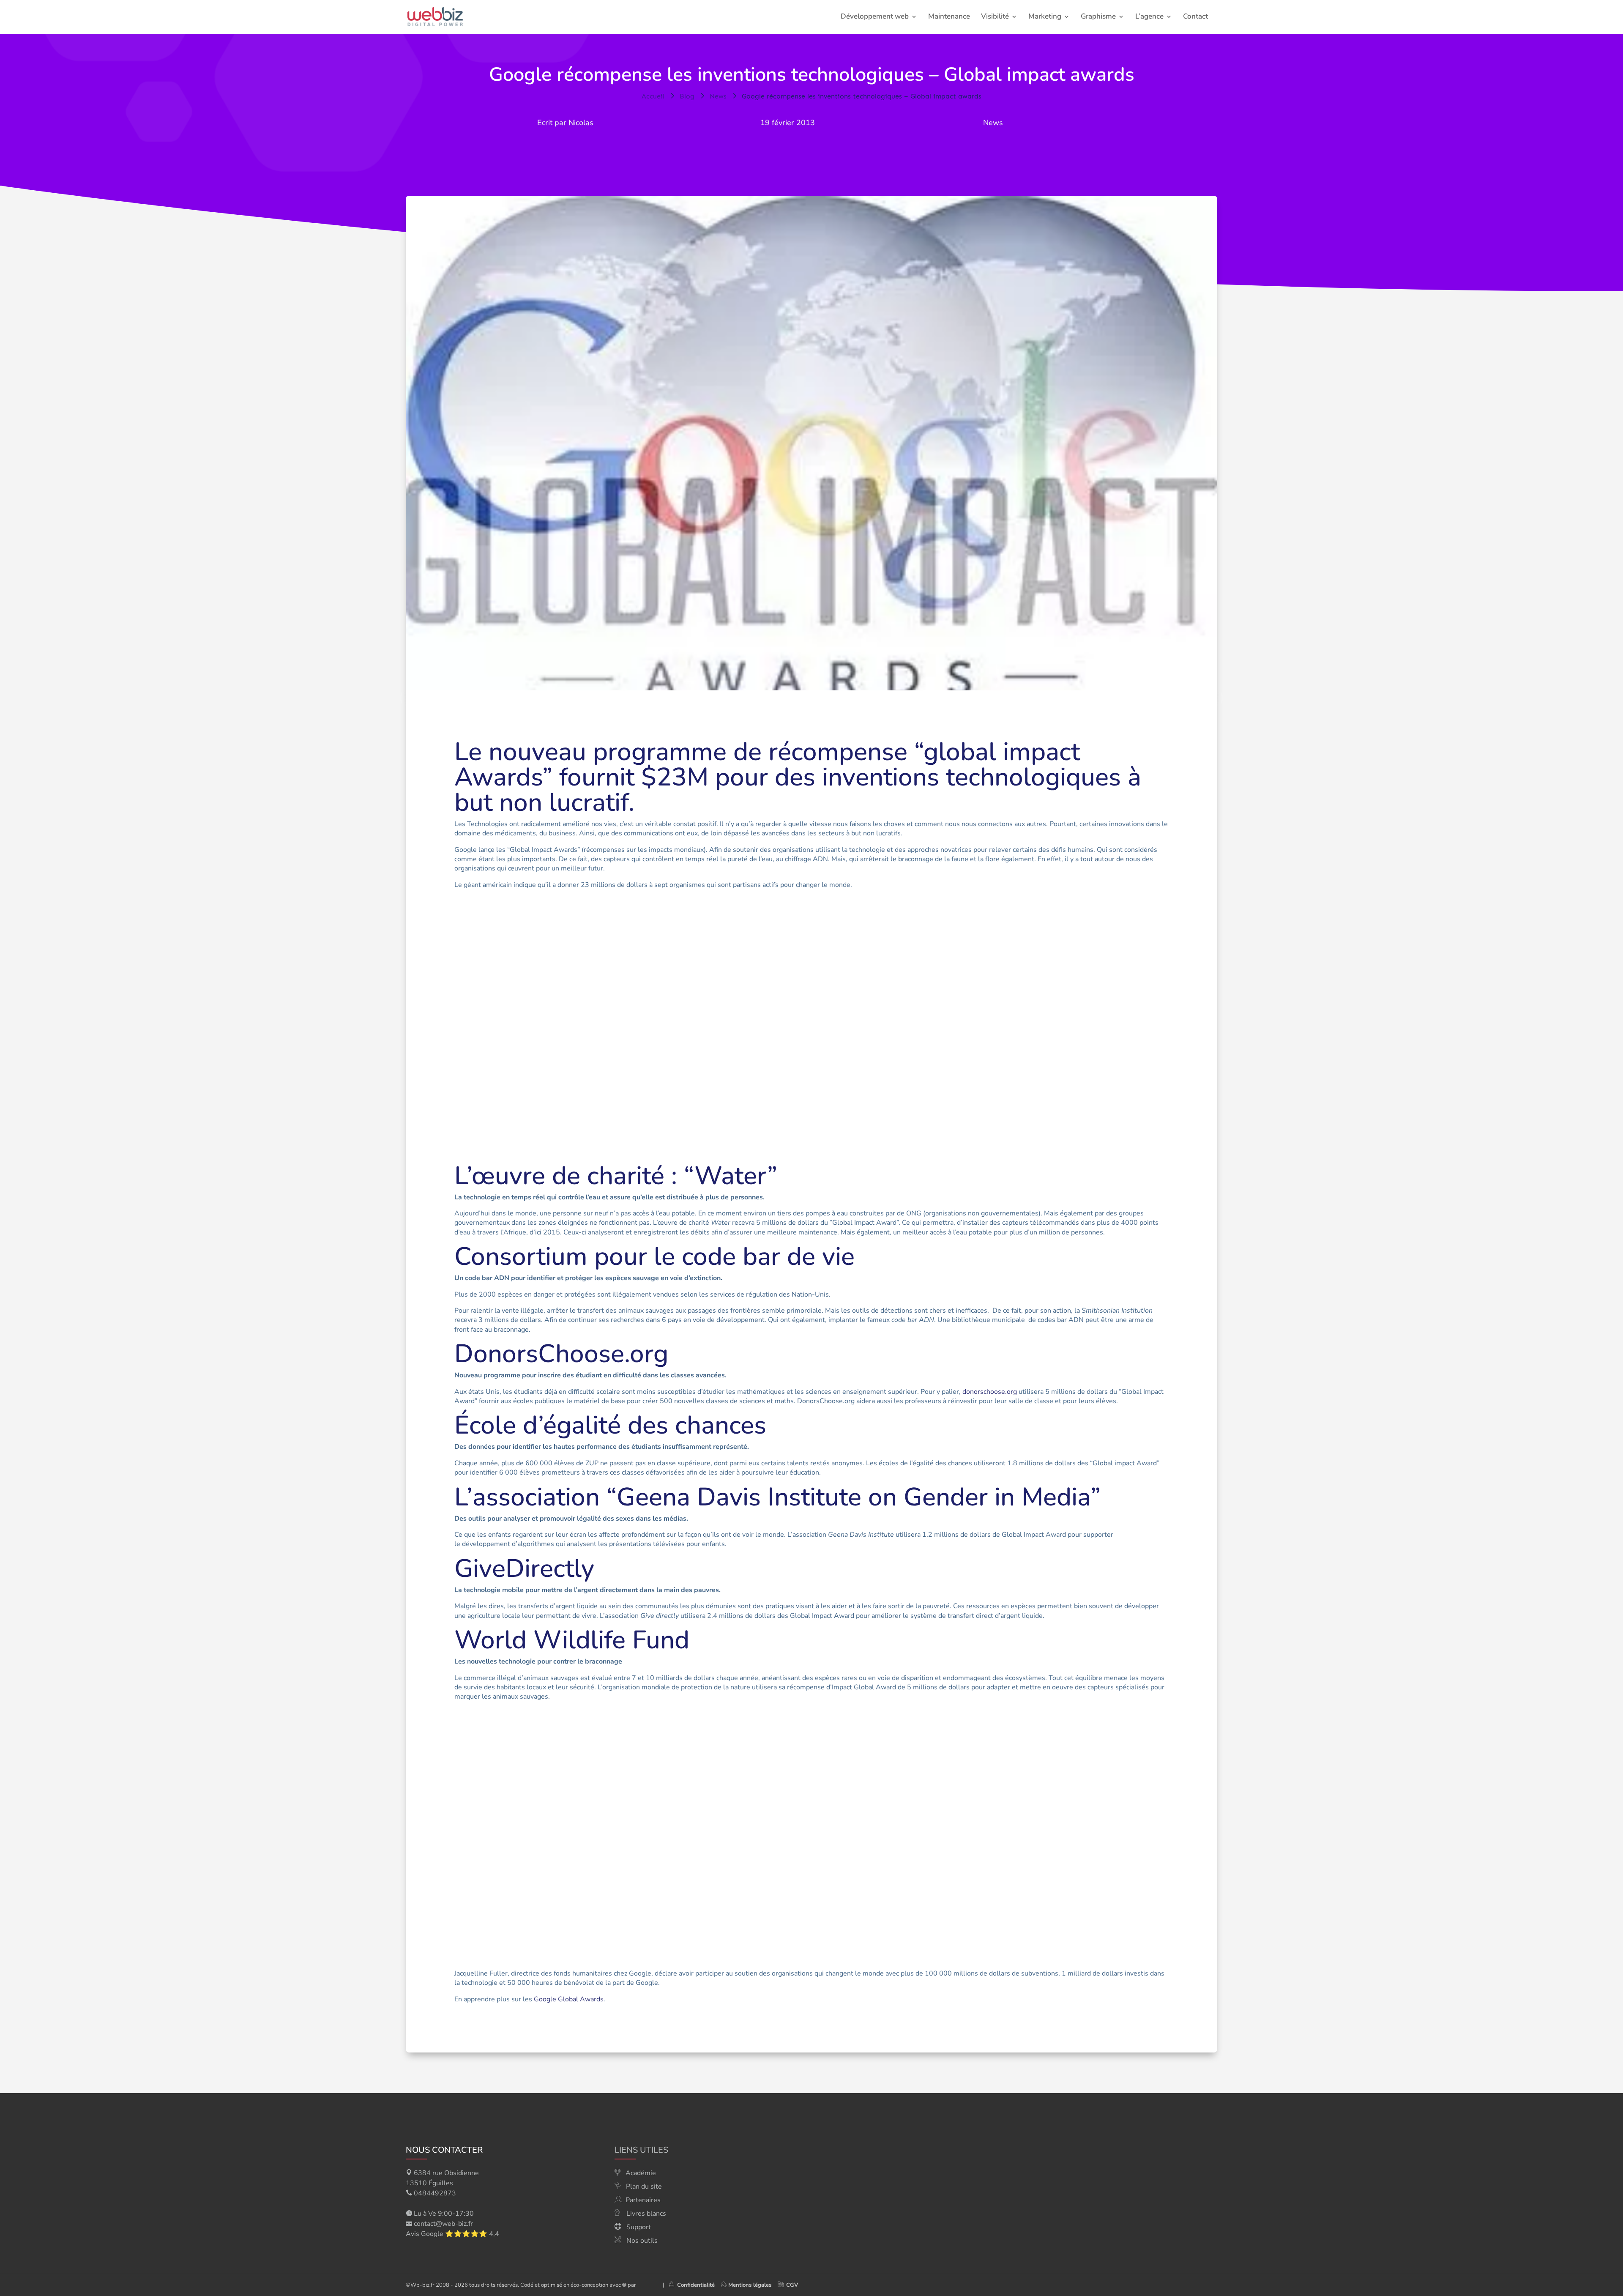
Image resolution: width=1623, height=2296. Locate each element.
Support (639, 2227)
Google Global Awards (569, 1999)
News (993, 123)
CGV (792, 2285)
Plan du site (644, 2187)
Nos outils (642, 2241)
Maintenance (949, 17)
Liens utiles (641, 2150)
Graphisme (1098, 17)
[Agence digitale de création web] (646, 2285)
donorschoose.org (990, 1392)
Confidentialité (694, 2285)
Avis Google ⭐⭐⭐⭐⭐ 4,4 (452, 2234)
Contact (1195, 17)
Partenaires (643, 2200)
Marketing (1045, 17)
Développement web (875, 17)
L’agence (1149, 17)
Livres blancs (646, 2214)
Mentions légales (750, 2285)
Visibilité (995, 17)
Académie (641, 2173)
